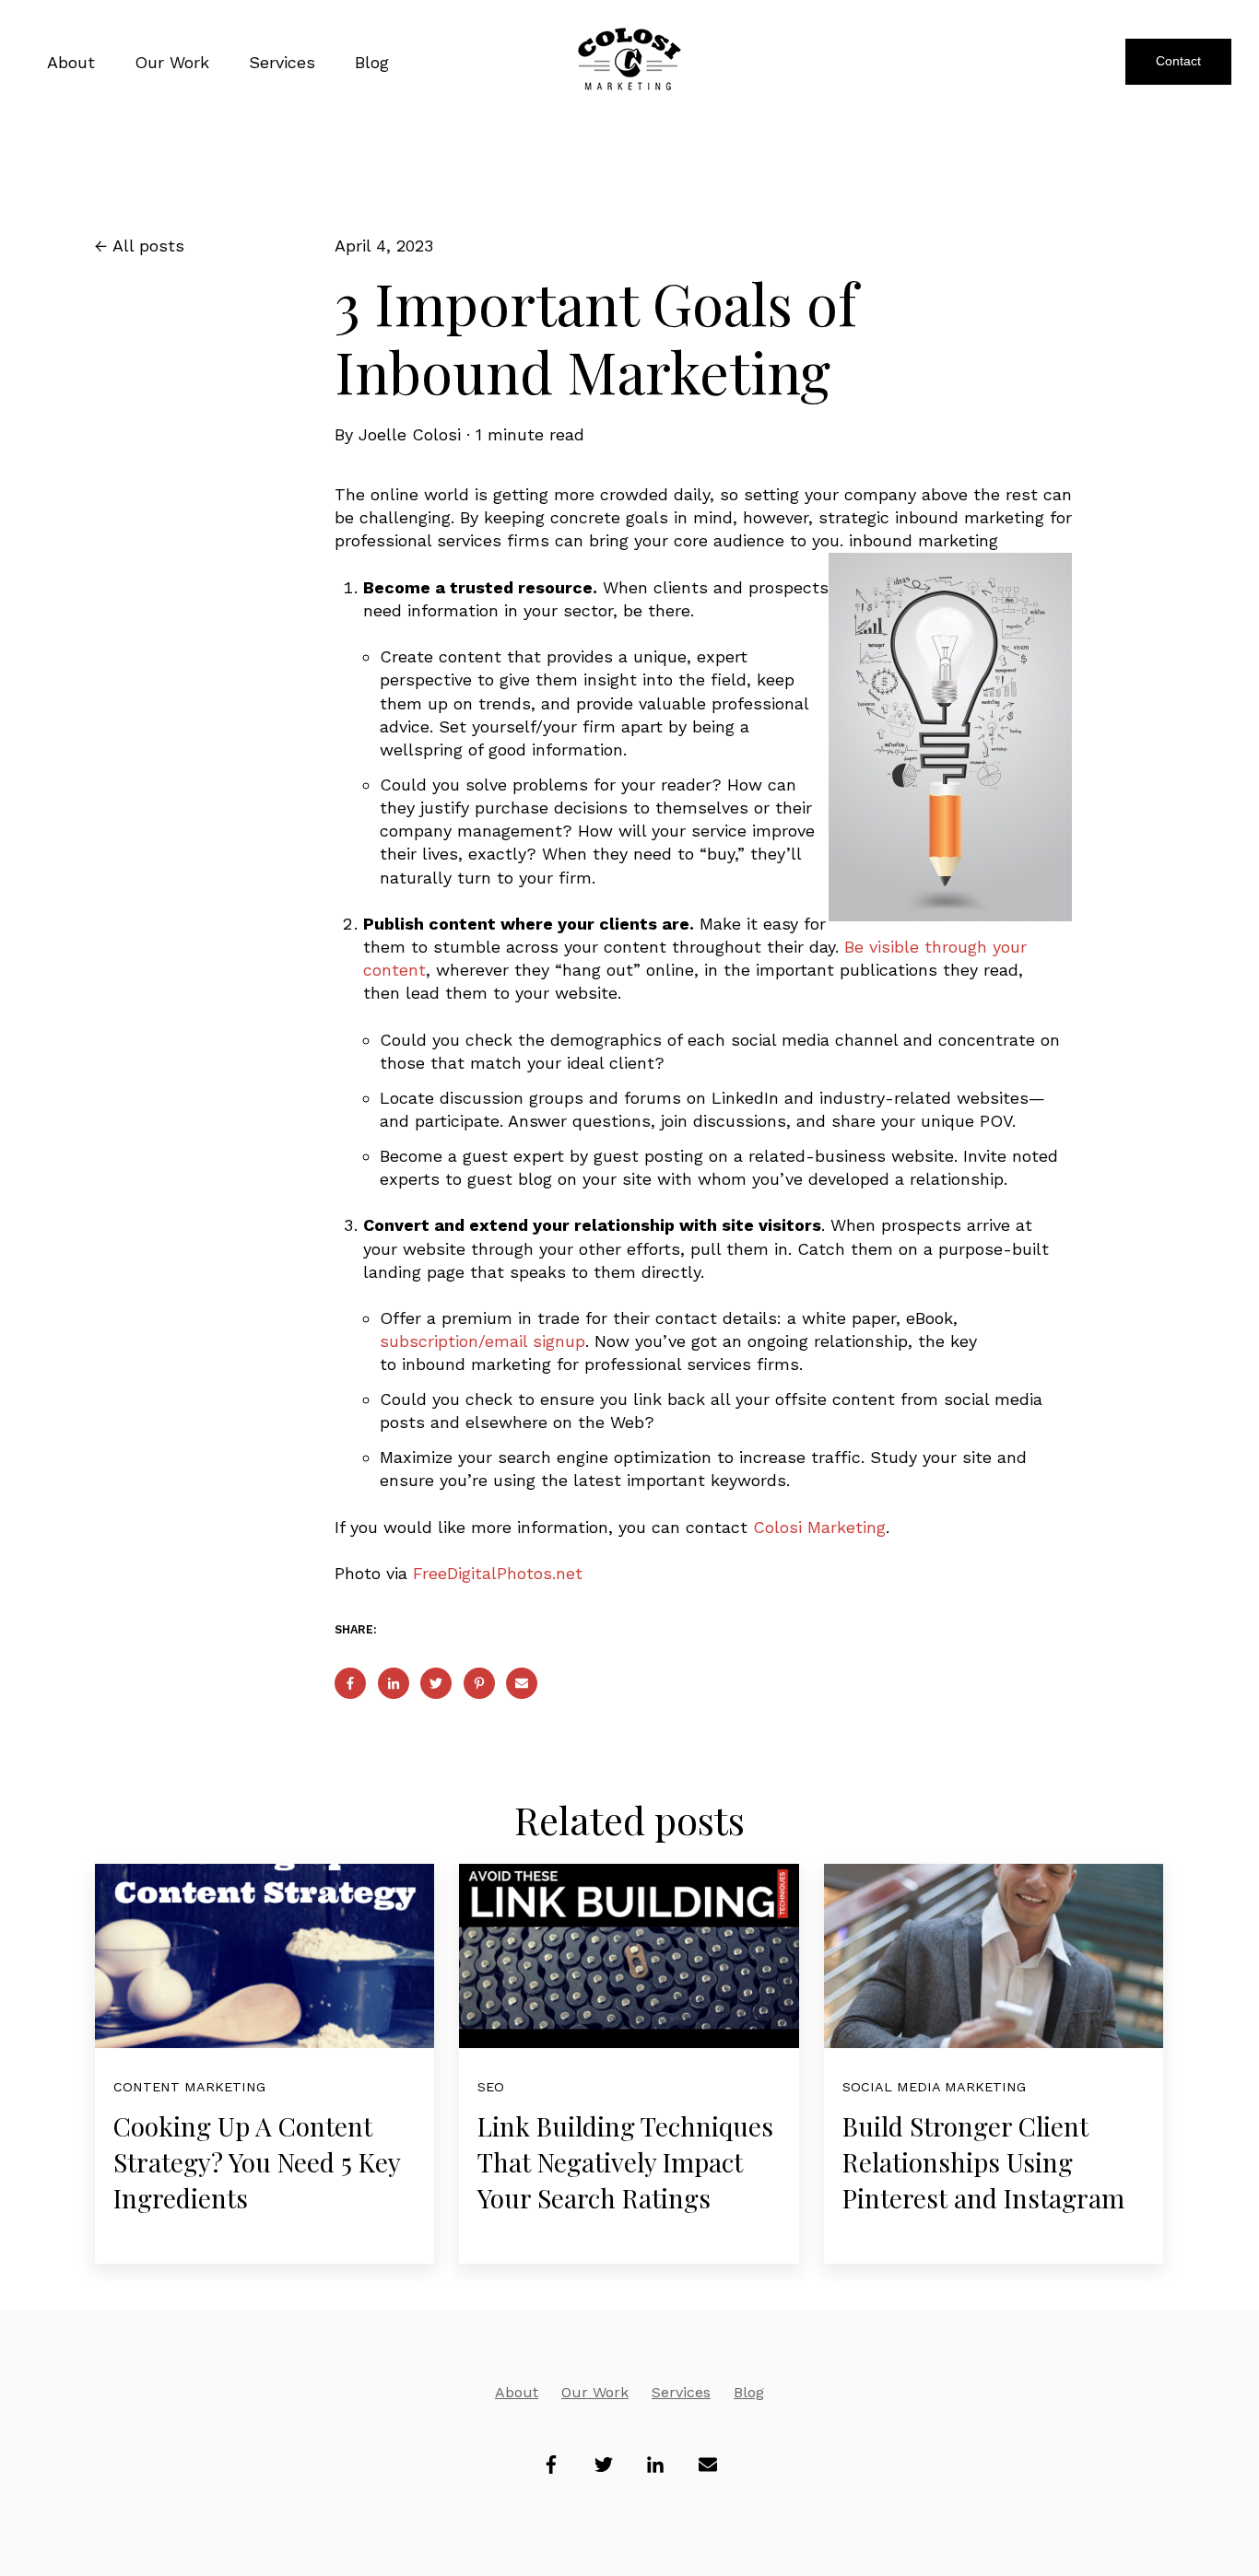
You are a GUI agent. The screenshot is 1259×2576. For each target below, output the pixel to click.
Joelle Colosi (410, 434)
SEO (491, 2087)
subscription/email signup (482, 1341)
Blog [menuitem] (372, 62)
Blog (749, 2392)
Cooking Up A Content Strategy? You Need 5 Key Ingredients (257, 2162)
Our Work (595, 2392)
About (517, 2392)
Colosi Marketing (819, 1527)
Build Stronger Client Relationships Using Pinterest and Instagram (983, 2162)
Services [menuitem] (282, 62)
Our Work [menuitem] (172, 62)
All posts (148, 246)
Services (681, 2392)
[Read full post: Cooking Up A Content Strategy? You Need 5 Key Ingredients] (265, 1956)
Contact (1178, 61)
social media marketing (934, 2087)
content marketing (189, 2087)
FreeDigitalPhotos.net (498, 1573)
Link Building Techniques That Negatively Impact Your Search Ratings (625, 2162)
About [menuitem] (71, 62)
